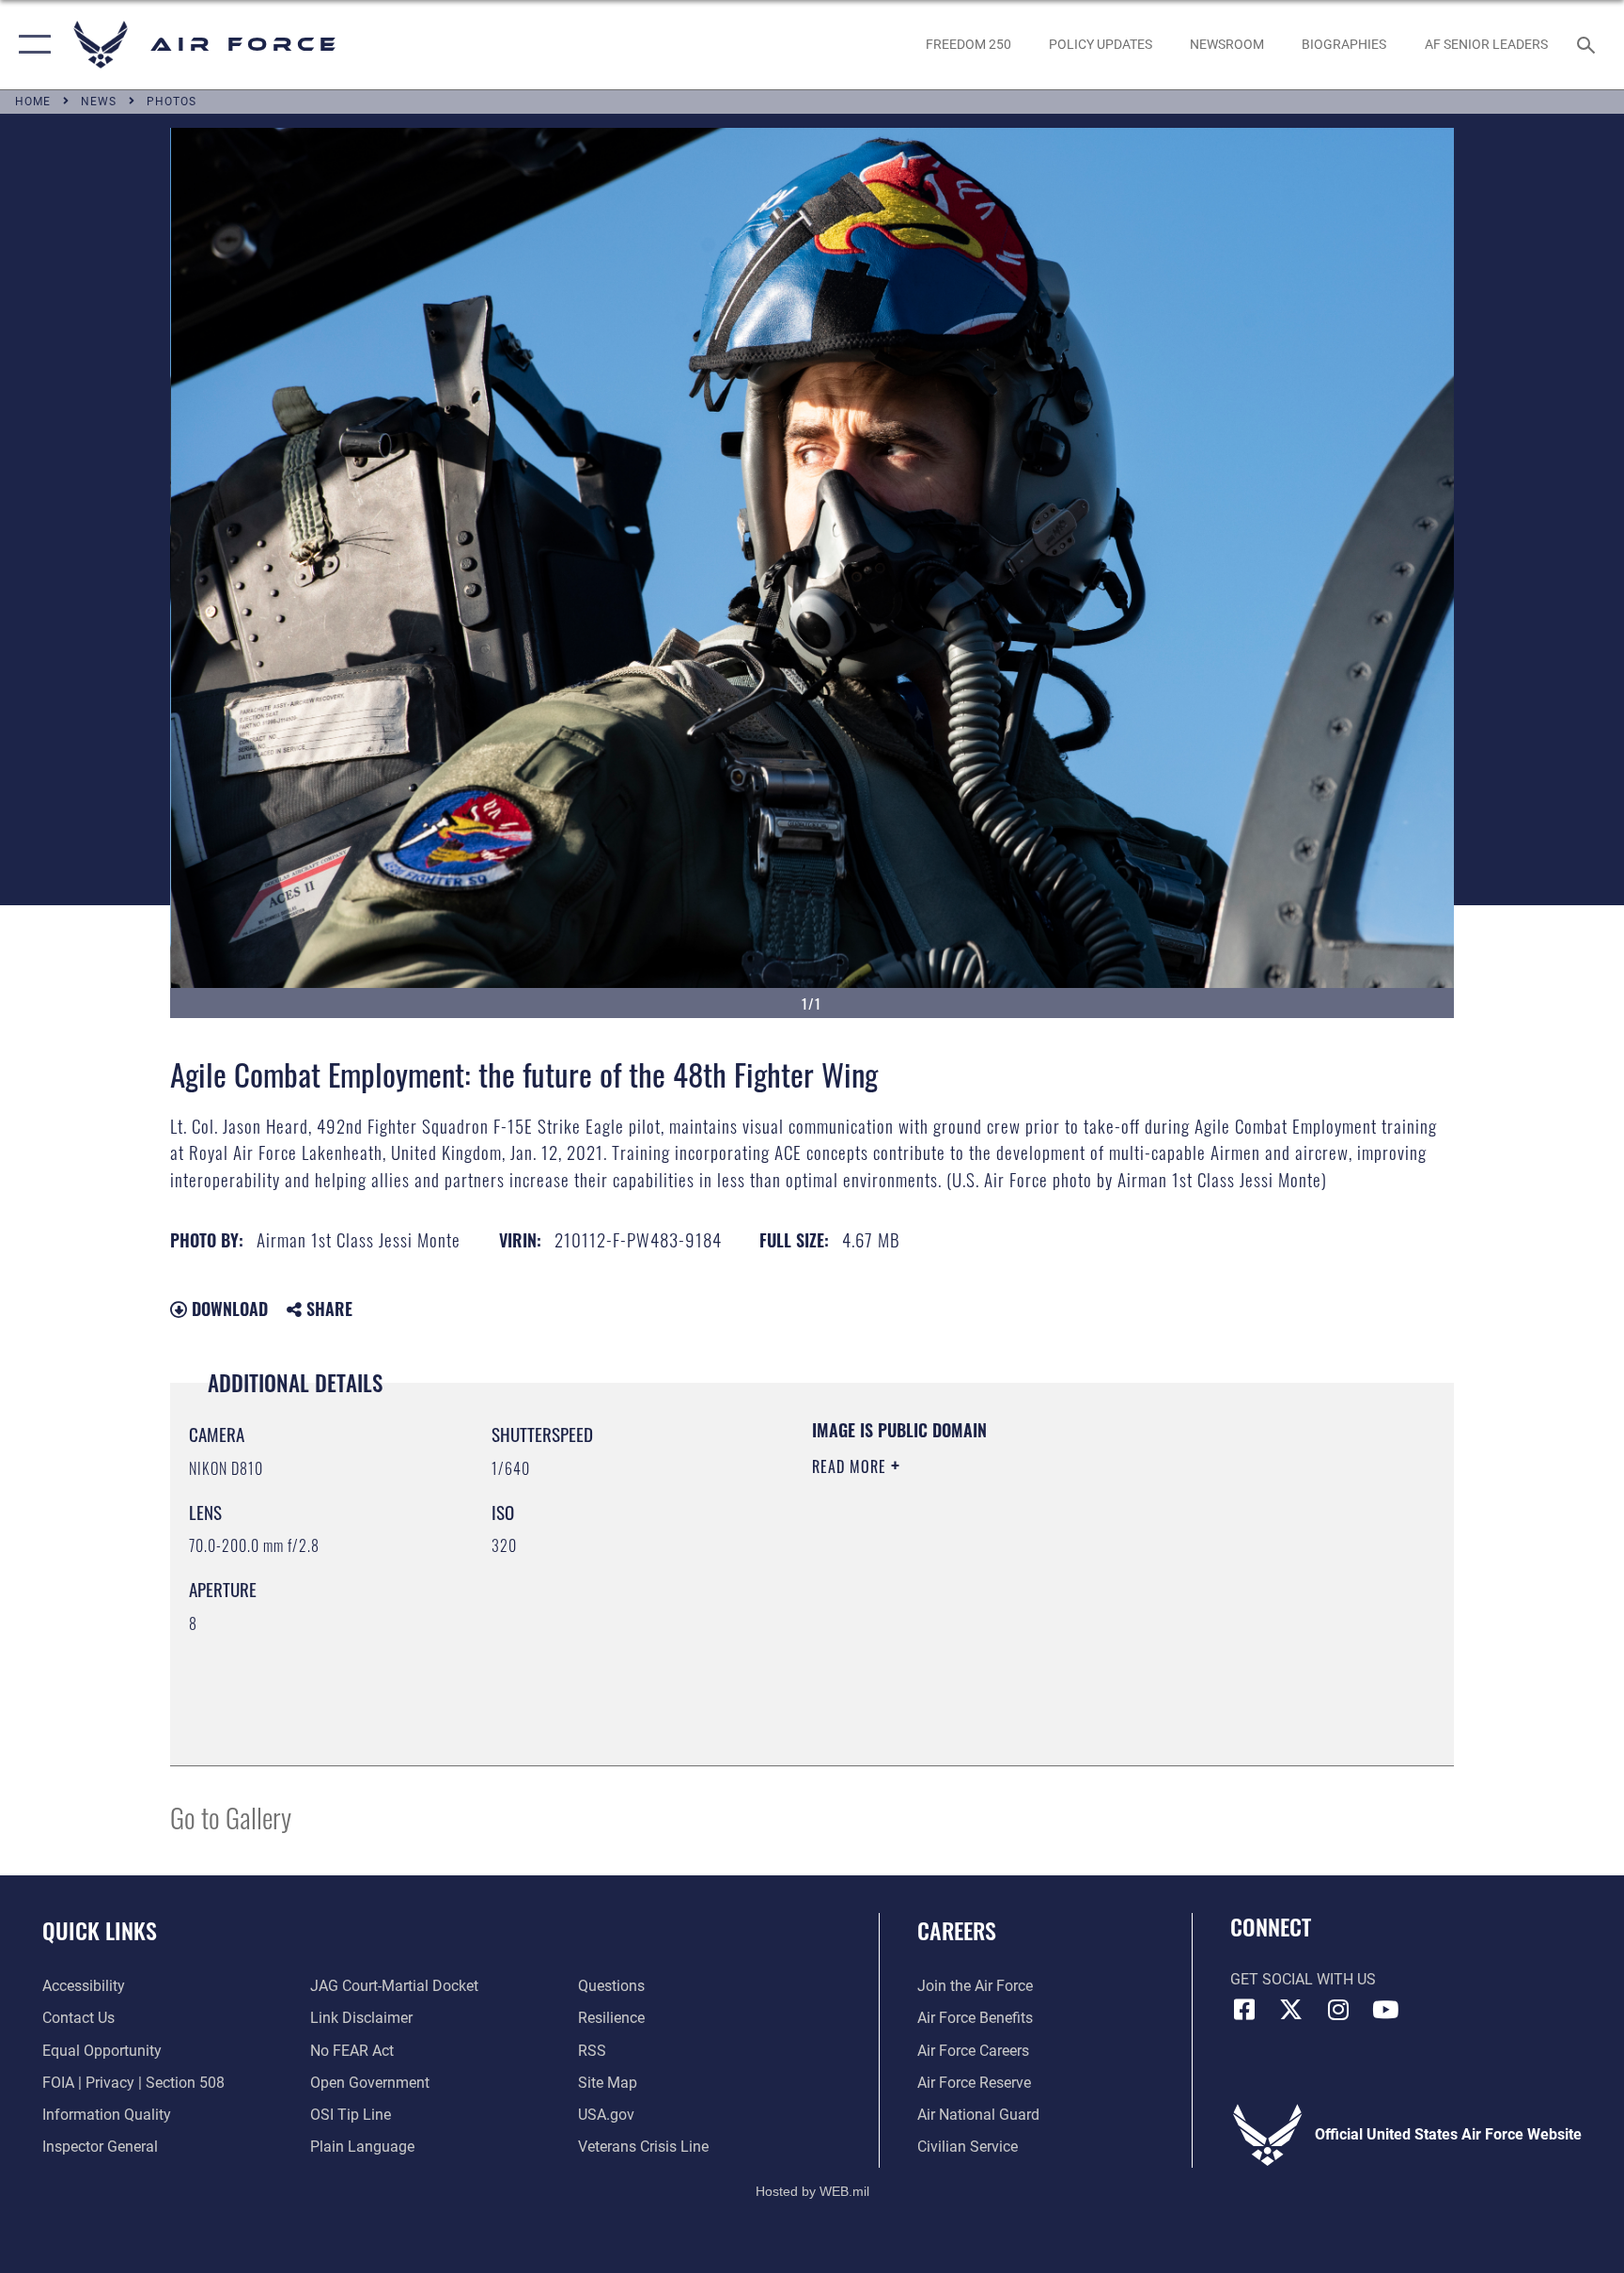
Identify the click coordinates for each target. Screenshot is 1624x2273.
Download (227, 1309)
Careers (957, 1930)
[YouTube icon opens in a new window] (1385, 2010)
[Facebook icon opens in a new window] (1244, 2010)
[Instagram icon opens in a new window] (1338, 2010)
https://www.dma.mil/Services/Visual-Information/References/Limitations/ (1032, 1586)
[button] (31, 45)
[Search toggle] (1588, 44)
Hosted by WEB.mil (812, 2191)
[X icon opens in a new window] (1291, 2010)
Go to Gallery (231, 1817)
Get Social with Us (1303, 1979)
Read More (851, 1466)
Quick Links (100, 1930)
